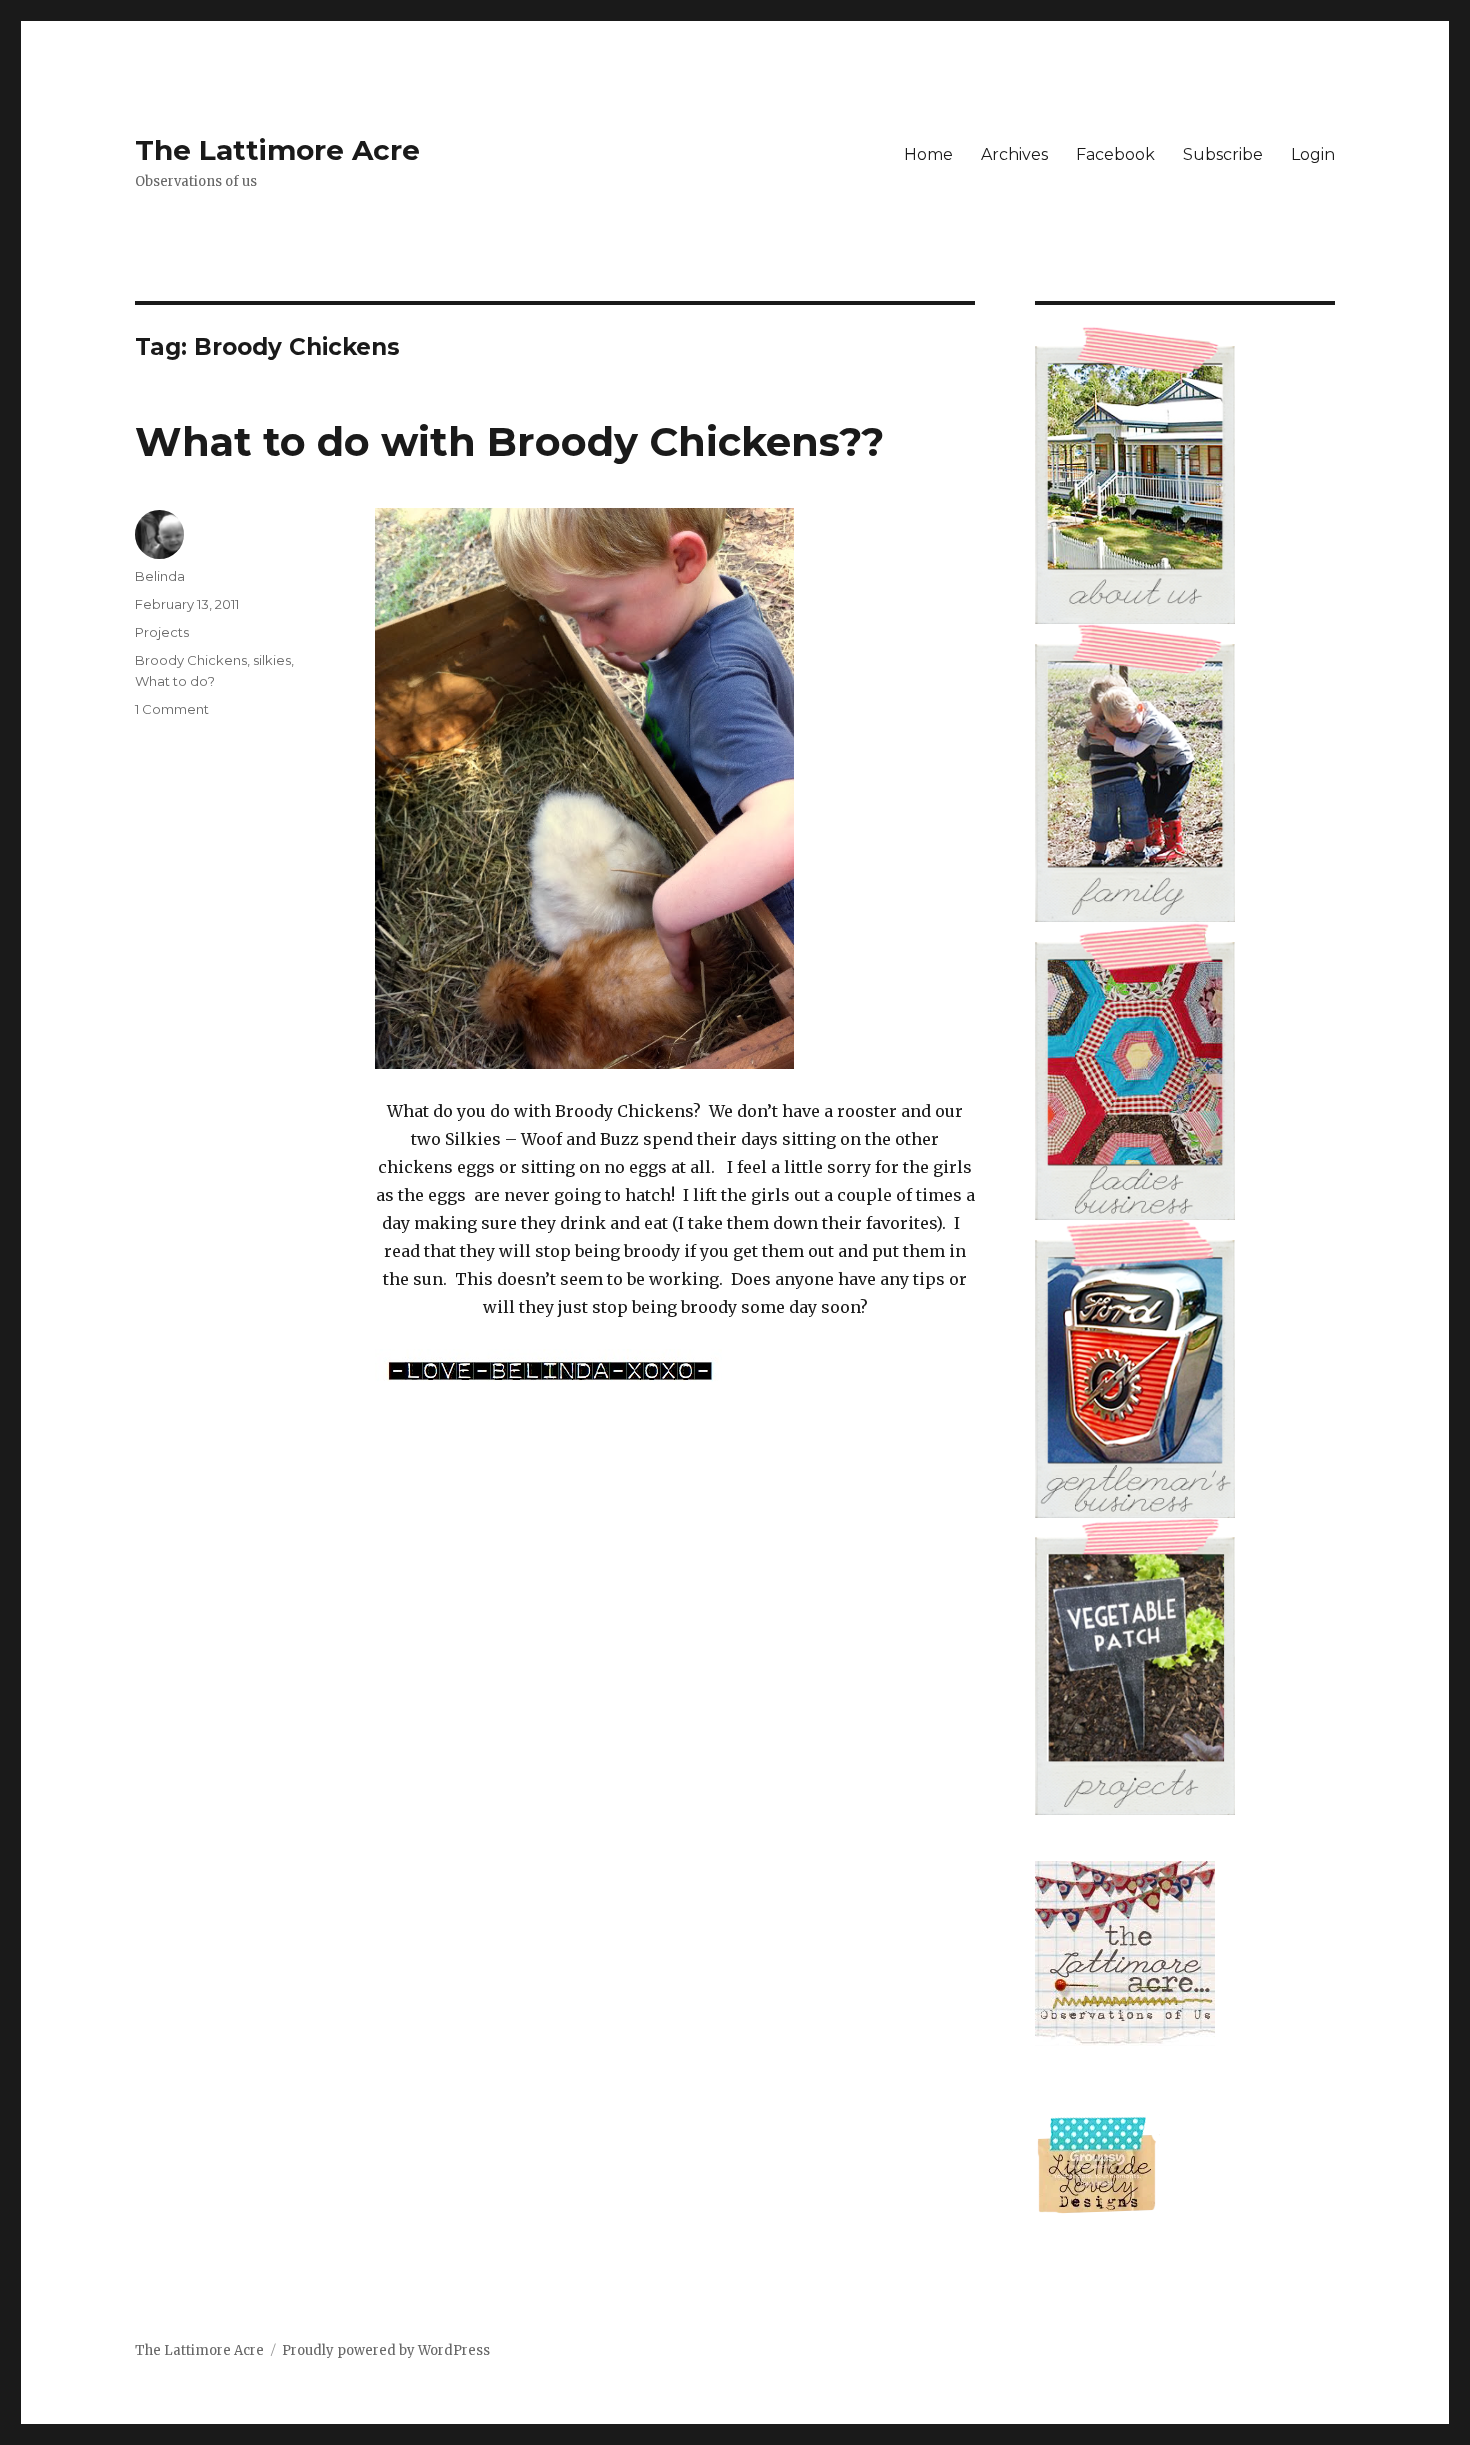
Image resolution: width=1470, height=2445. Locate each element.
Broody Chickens (191, 660)
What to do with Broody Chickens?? (509, 441)
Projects (162, 632)
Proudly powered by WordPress (386, 2350)
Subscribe (1223, 154)
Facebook (1115, 154)
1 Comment (172, 709)
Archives (1014, 154)
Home (928, 154)
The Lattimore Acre (277, 150)
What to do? (175, 681)
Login (1313, 154)
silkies (272, 660)
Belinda (160, 576)
